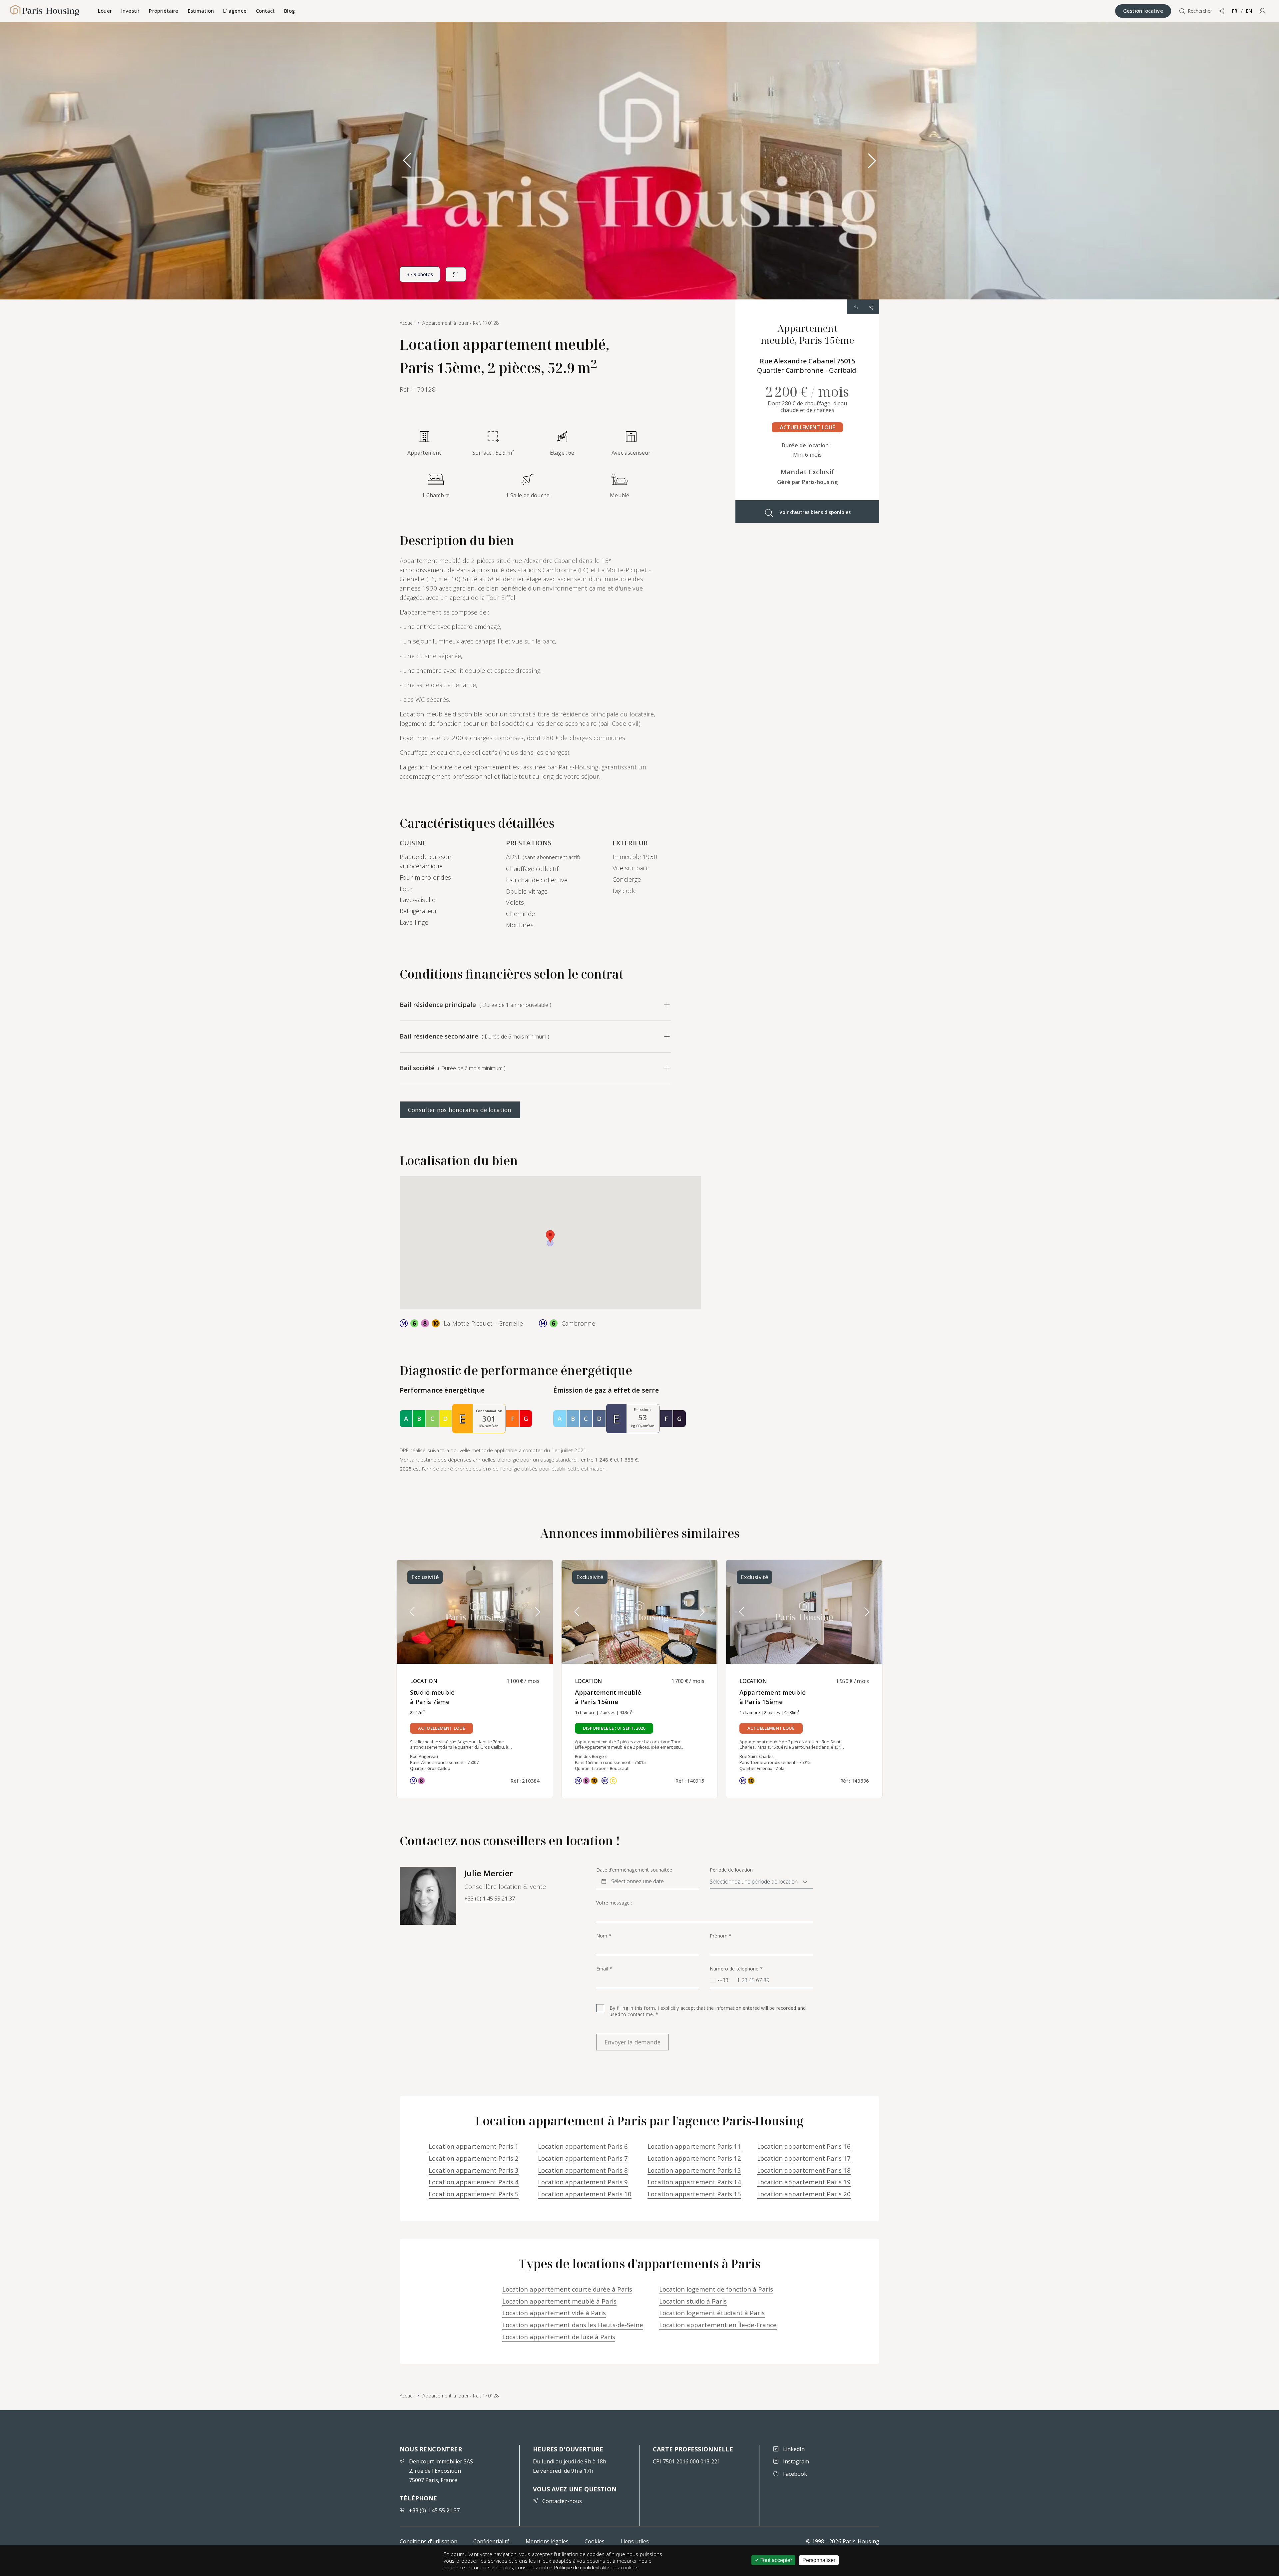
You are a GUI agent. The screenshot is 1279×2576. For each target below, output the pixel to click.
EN (1249, 11)
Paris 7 (583, 2158)
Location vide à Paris (554, 2313)
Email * (604, 1969)
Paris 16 (804, 2146)
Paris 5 (474, 2194)
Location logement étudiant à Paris (712, 2313)
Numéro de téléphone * (736, 1969)
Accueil (407, 2396)
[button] (1262, 11)
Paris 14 (694, 2182)
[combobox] (719, 1980)
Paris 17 (804, 2158)
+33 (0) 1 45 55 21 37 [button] (490, 1899)
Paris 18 (804, 2170)
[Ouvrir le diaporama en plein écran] (456, 274)
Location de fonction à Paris (716, 2289)
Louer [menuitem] (105, 11)
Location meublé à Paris (559, 2301)
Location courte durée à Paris (567, 2289)
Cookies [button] (595, 2541)
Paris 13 (694, 2170)
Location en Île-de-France (718, 2325)
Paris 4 (474, 2182)
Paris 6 (583, 2146)
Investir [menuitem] (130, 11)
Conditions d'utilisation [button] (428, 2541)
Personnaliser (819, 2560)
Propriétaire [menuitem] (164, 11)
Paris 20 (804, 2194)
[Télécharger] (855, 307)
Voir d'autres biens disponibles (815, 512)
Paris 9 (583, 2182)
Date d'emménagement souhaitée (634, 1870)
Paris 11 (694, 2146)
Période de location (731, 1870)
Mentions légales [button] (547, 2541)
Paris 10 (585, 2194)
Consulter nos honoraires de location (460, 1110)
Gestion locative (1143, 11)
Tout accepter (776, 2560)
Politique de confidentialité (581, 2568)
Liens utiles (635, 2541)
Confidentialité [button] (491, 2541)
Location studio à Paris (693, 2301)
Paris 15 (694, 2194)
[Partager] (871, 307)
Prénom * (721, 1936)
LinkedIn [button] (794, 2449)
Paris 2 (474, 2158)
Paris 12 (694, 2158)
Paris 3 (474, 2170)
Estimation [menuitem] (201, 11)
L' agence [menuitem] (235, 11)
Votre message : (614, 1903)
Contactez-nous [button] (562, 2501)
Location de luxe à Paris (559, 2337)
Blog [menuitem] (289, 11)
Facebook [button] (795, 2474)
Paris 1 (474, 2146)
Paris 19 (804, 2182)
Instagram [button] (796, 2461)
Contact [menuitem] (265, 11)
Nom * (604, 1936)
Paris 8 (583, 2170)
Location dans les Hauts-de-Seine (573, 2325)
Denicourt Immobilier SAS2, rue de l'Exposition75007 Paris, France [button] (441, 2471)
